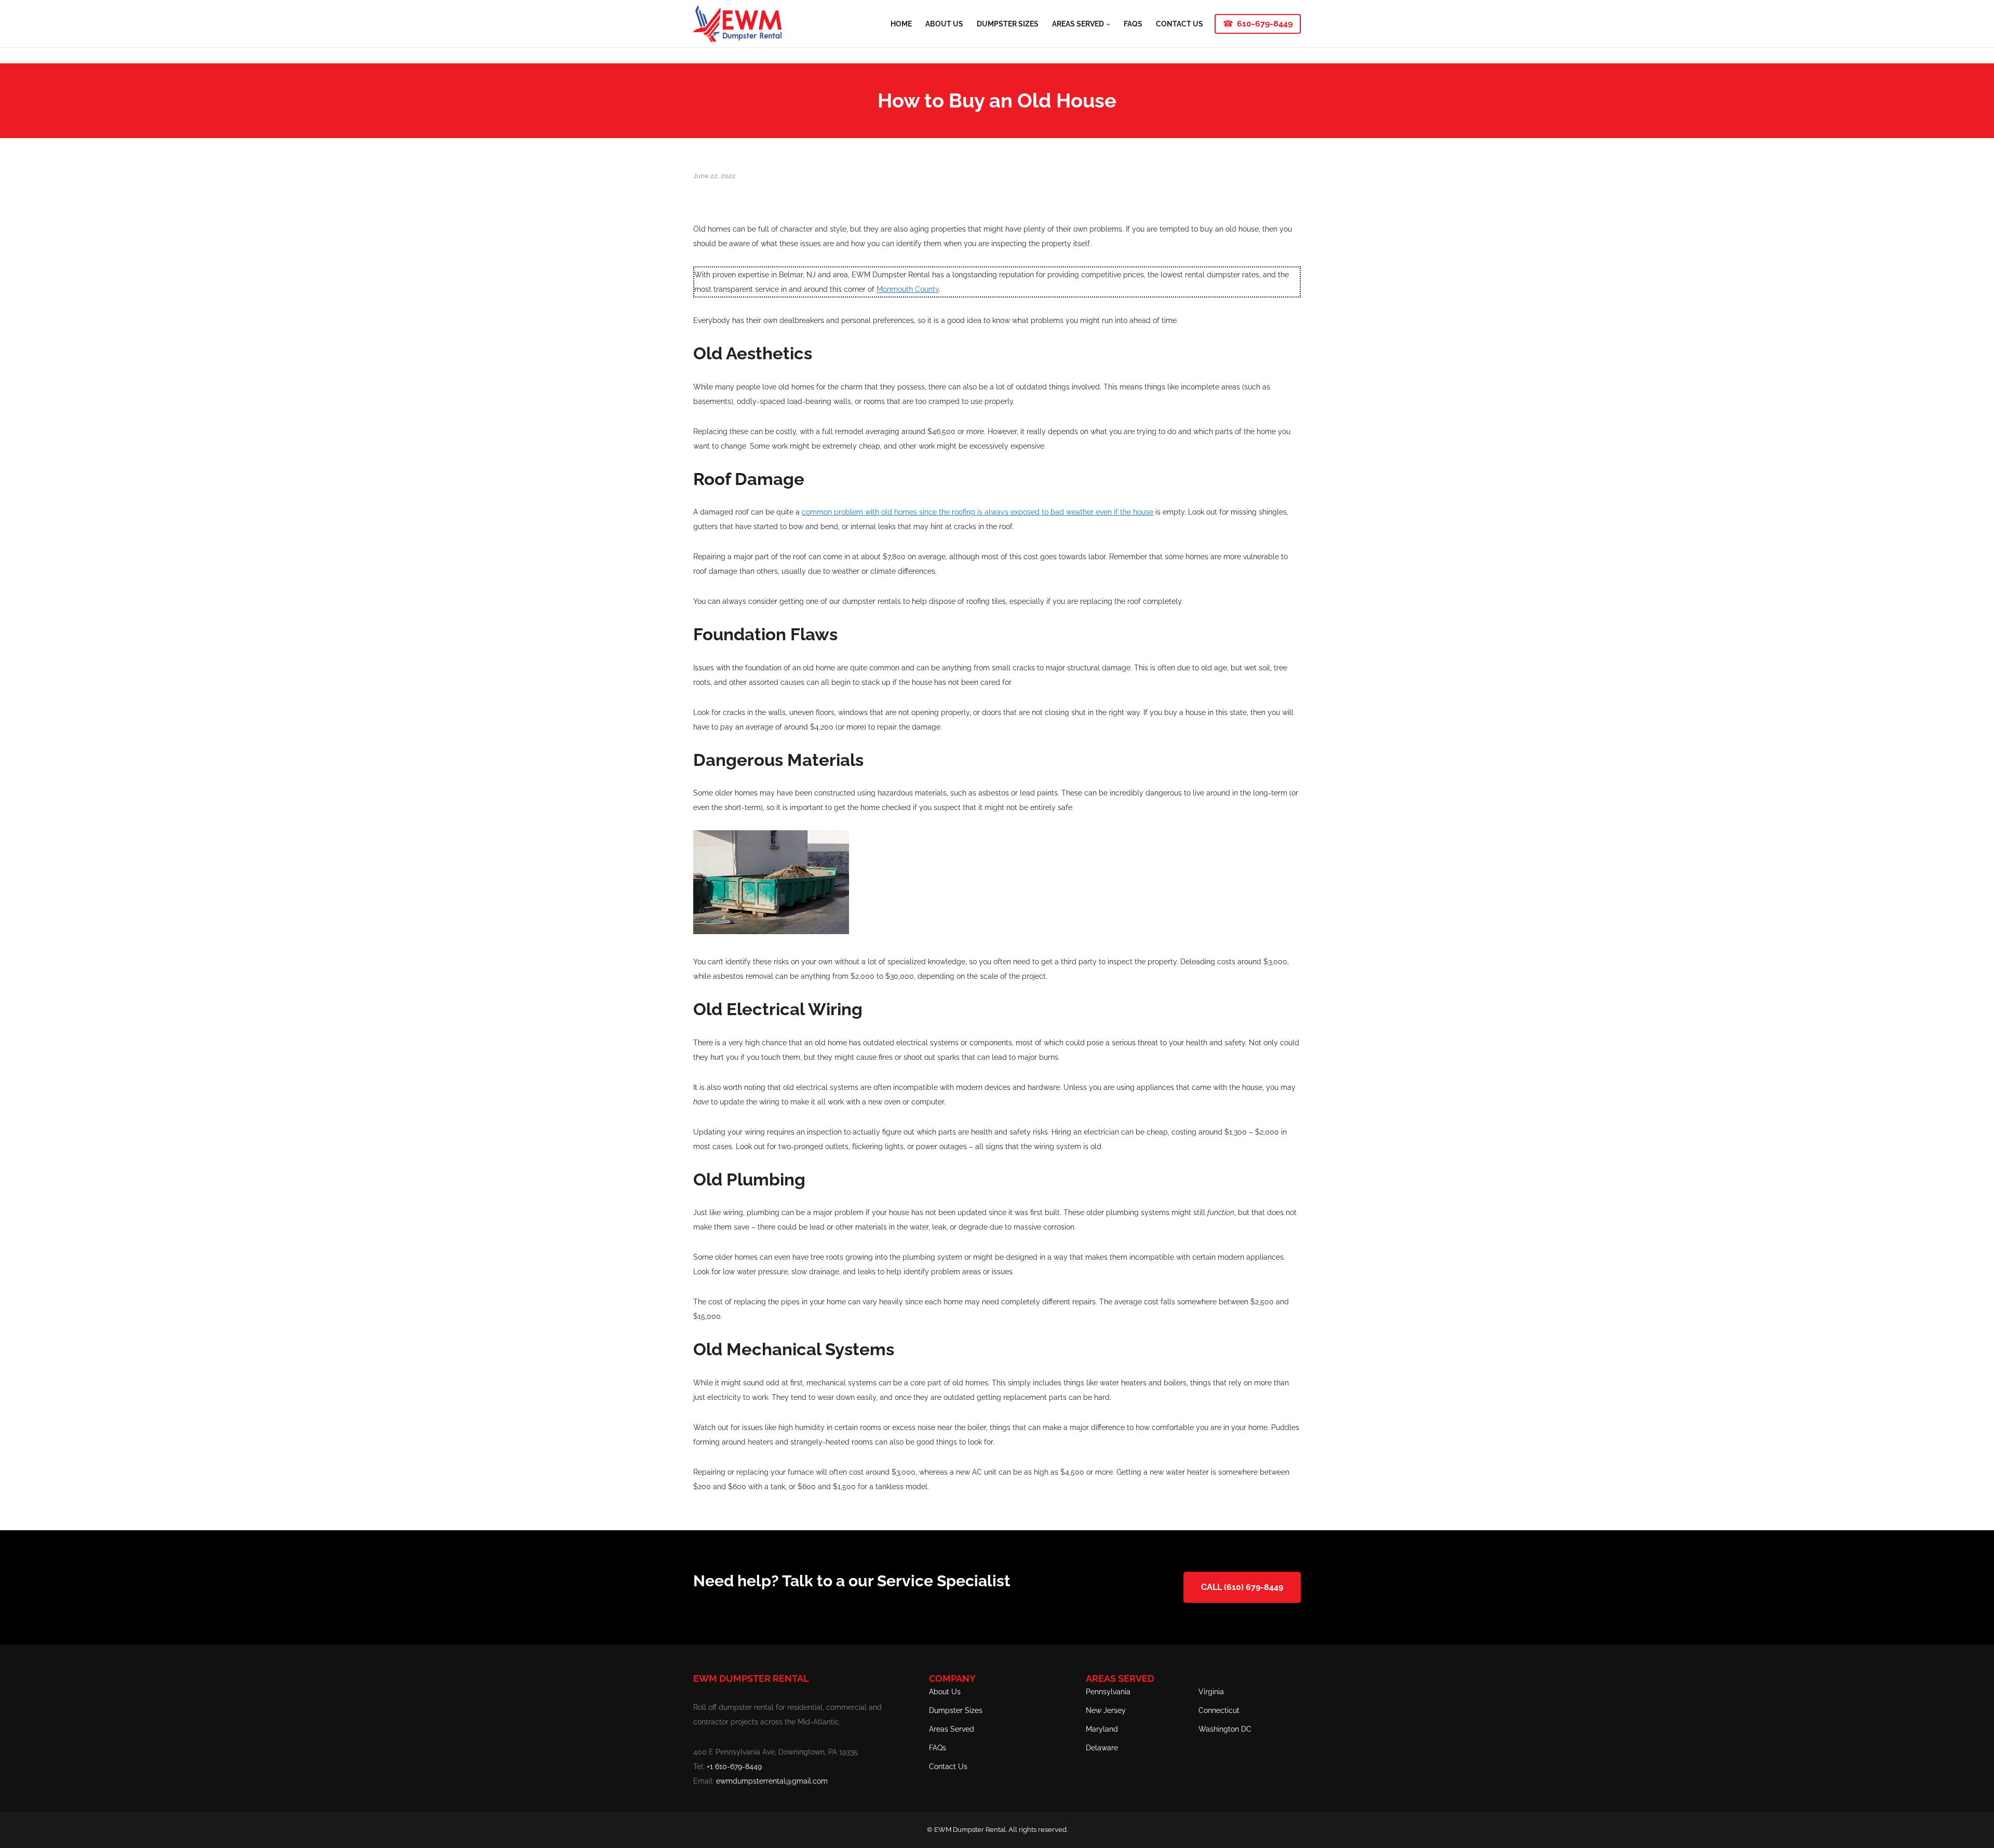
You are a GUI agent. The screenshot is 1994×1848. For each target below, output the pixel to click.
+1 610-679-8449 (734, 1766)
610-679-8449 (1265, 24)
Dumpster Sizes (956, 1710)
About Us (945, 1692)
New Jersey (1106, 1710)
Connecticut (1219, 1710)
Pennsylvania (1108, 1692)
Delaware (1102, 1748)
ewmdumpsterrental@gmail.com (772, 1781)
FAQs (938, 1748)
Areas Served (952, 1729)
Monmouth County (908, 289)
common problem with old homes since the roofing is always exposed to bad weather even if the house (978, 512)
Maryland (1102, 1729)
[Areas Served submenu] (1108, 23)
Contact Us (948, 1766)
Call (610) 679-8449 (1242, 1587)
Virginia (1211, 1692)
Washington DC (1225, 1729)
